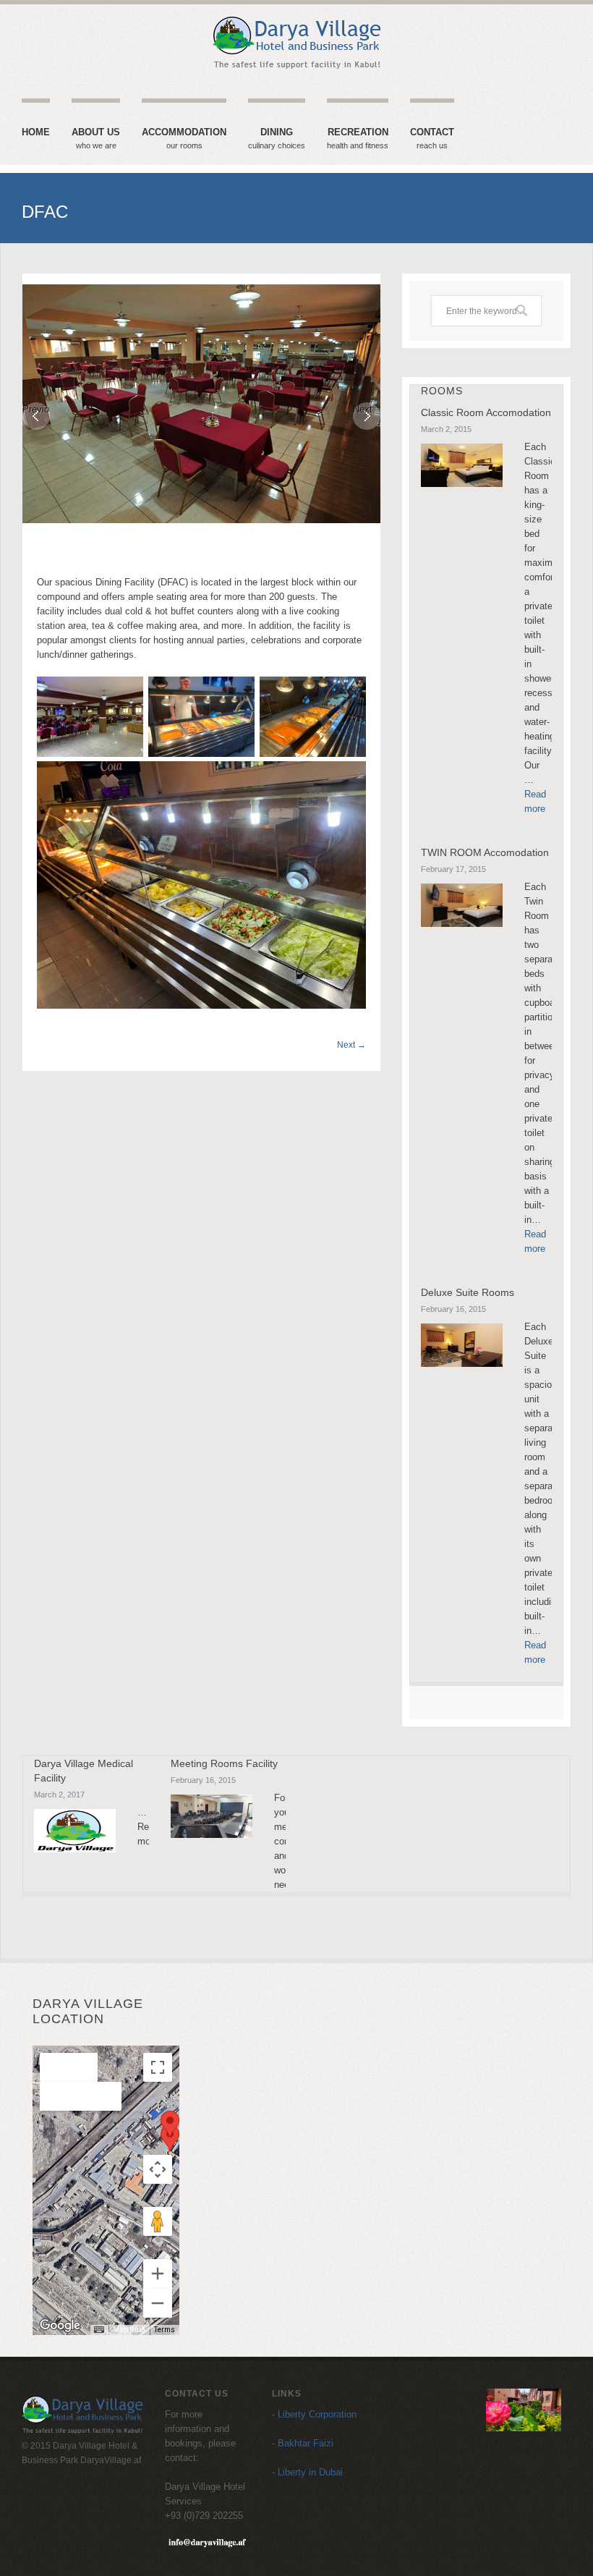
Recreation (358, 139)
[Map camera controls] (158, 2169)
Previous (36, 409)
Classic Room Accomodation (486, 412)
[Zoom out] (158, 2303)
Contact (432, 139)
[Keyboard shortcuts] (99, 2330)
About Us (96, 139)
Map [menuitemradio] (69, 2067)
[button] (170, 2138)
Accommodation (184, 139)
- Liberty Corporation (314, 2414)
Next (363, 409)
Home (36, 132)
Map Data (129, 2330)
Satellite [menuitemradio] (81, 2096)
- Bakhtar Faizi (303, 2443)
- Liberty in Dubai (307, 2472)
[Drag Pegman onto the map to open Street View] (158, 2221)
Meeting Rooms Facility (224, 1763)
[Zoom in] (158, 2274)
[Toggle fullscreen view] (158, 2067)
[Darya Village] (296, 43)
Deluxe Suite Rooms (468, 1292)
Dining (277, 139)
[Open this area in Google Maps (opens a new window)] (60, 2326)
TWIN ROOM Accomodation (485, 852)
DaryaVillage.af (111, 2460)
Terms (165, 2330)
